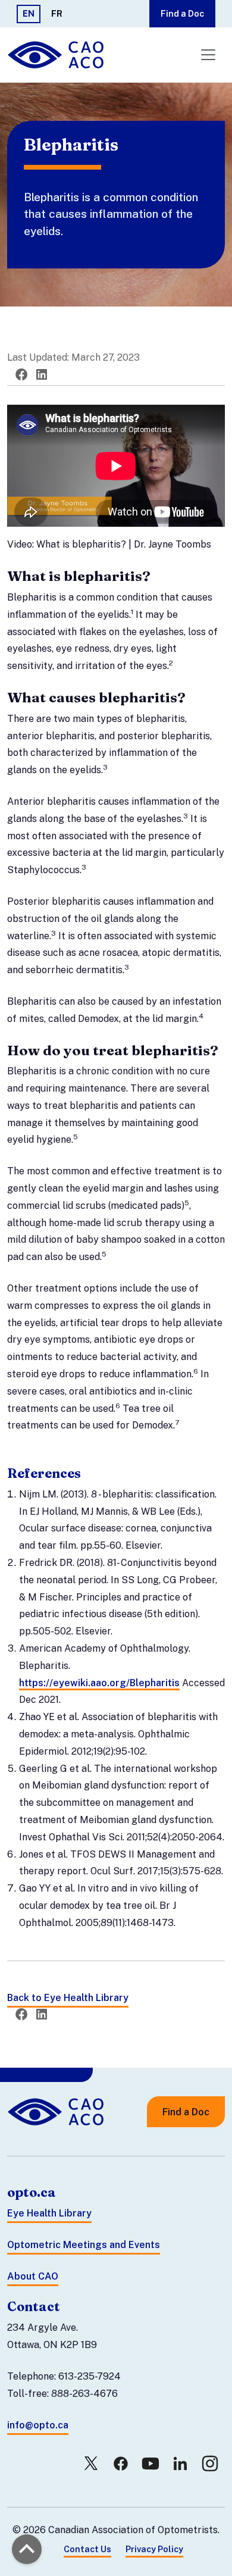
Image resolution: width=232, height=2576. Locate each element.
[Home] (57, 55)
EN (29, 13)
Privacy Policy (154, 2549)
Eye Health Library (49, 2213)
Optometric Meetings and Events (84, 2245)
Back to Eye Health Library (68, 1998)
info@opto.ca (38, 2425)
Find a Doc (182, 13)
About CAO (33, 2276)
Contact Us (87, 2549)
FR (57, 13)
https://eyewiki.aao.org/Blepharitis (99, 1683)
